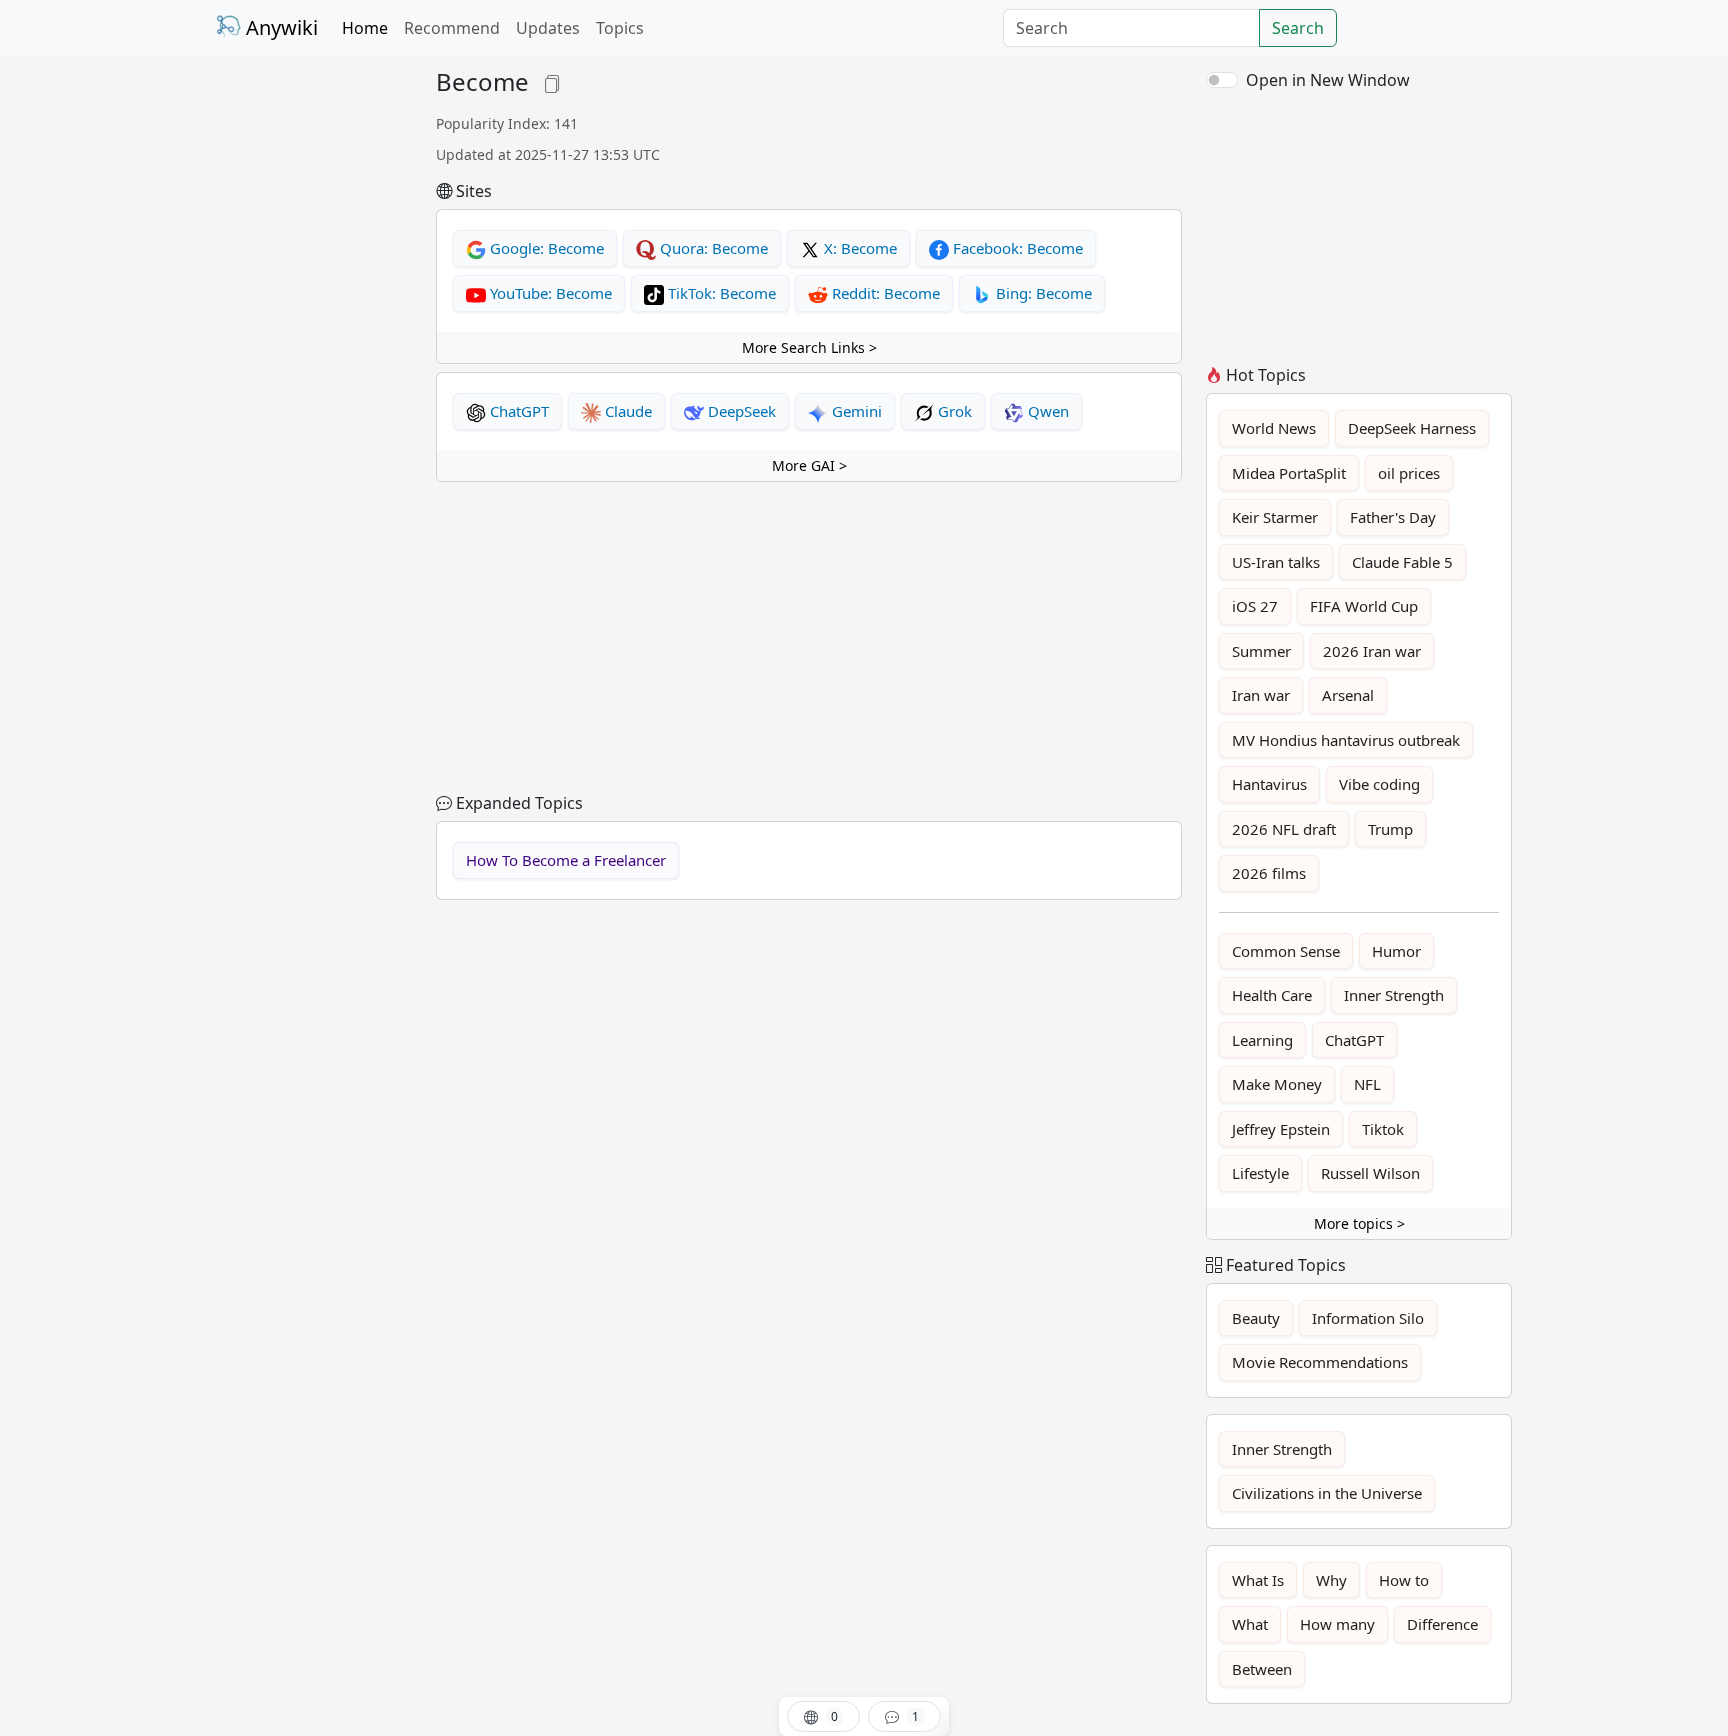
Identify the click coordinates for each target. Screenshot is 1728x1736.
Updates (548, 28)
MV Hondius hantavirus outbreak (1346, 740)
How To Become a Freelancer (566, 860)
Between (1262, 1669)
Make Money (1277, 1084)
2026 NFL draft (1284, 829)
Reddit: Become (884, 293)
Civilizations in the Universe (1327, 1493)
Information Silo (1368, 1318)
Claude (626, 411)
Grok (953, 411)
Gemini (855, 411)
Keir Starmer (1275, 517)
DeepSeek (740, 411)
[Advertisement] (314, 368)
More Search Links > (809, 347)
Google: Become (545, 248)
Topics (620, 28)
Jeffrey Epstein (1281, 1129)
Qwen (1046, 411)
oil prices (1409, 473)
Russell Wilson (1370, 1173)
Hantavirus (1269, 784)
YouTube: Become (549, 293)
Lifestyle (1260, 1173)
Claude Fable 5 (1402, 562)
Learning (1262, 1040)
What (1250, 1624)
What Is (1258, 1580)
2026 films (1269, 873)
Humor (1396, 951)
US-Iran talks (1276, 562)
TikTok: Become (720, 293)
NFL (1367, 1084)
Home (365, 28)
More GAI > (809, 465)
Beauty (1256, 1318)
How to (1404, 1580)
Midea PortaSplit (1289, 473)
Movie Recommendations (1320, 1362)
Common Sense (1286, 951)
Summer (1261, 651)
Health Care (1272, 995)
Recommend (452, 28)
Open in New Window (1328, 80)
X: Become (858, 248)
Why (1331, 1580)
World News (1274, 428)
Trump (1390, 829)
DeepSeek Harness (1412, 428)
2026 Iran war (1372, 651)
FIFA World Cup (1364, 606)
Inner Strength (1394, 995)
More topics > (1359, 1223)
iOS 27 (1255, 606)
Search (1298, 28)
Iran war (1261, 695)
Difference (1442, 1624)
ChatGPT (517, 411)
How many (1337, 1624)
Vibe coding (1379, 784)
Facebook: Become (1016, 248)
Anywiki (279, 27)
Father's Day (1393, 517)
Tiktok (1383, 1129)
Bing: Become (1042, 293)
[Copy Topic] (552, 81)
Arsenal (1348, 695)
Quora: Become (712, 248)
